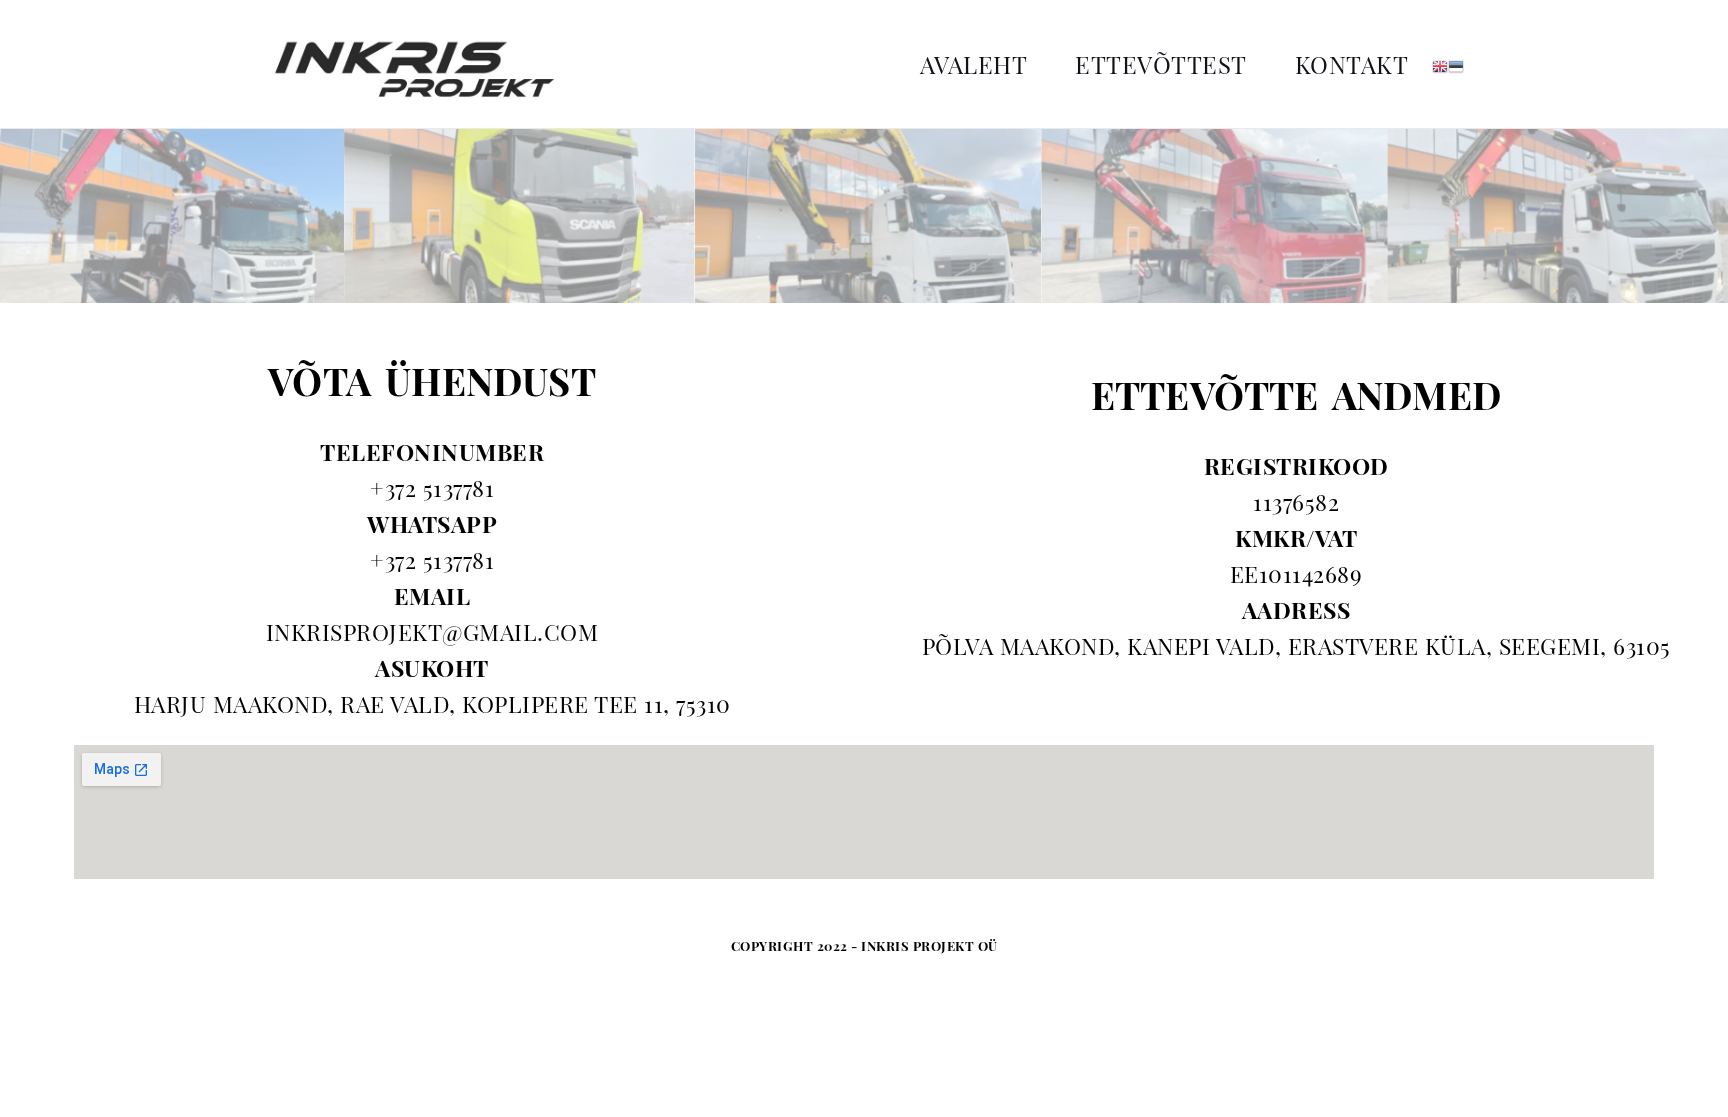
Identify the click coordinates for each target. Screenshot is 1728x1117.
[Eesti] (1456, 64)
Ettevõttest (1161, 64)
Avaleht (974, 64)
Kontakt (1352, 64)
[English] (1440, 64)
